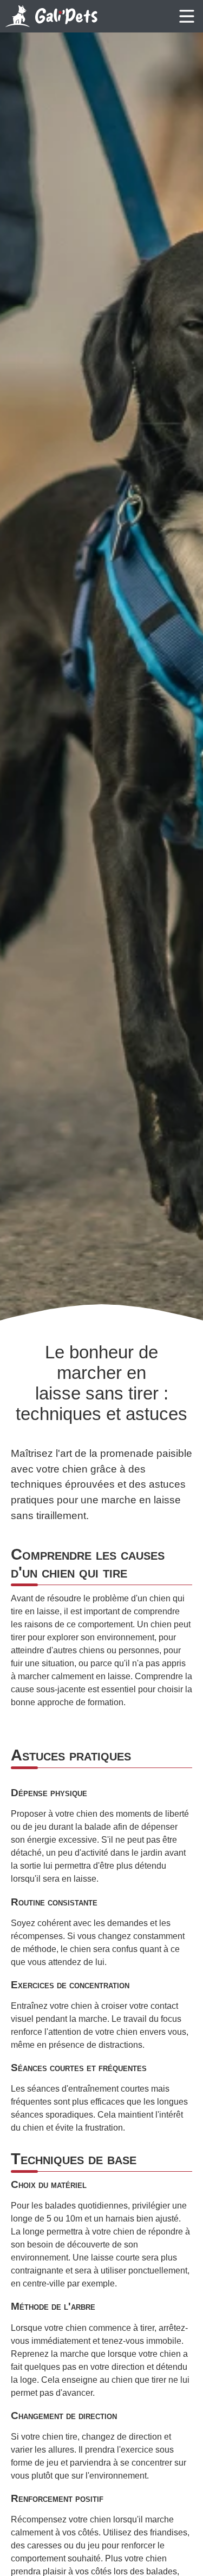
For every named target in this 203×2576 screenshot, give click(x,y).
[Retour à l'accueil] (51, 16)
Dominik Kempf (194, 1286)
